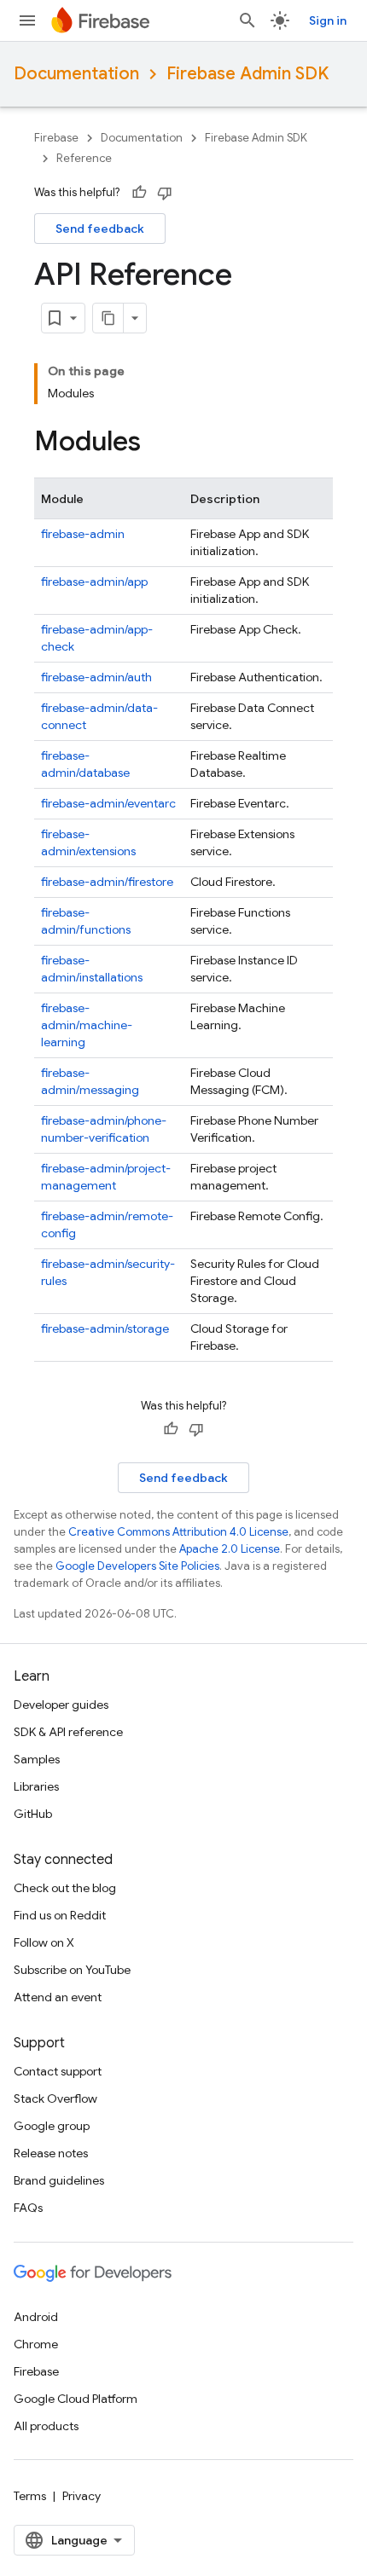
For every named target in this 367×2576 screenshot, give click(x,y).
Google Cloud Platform (76, 2399)
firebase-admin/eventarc (108, 803)
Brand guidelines (59, 2180)
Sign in (328, 20)
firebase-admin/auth (96, 677)
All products (46, 2426)
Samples (37, 1759)
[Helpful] (139, 193)
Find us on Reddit (60, 1915)
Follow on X (44, 1942)
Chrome (36, 2344)
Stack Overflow (55, 2098)
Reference (84, 158)
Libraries (36, 1786)
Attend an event (58, 1997)
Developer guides (61, 1705)
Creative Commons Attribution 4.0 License (178, 1532)
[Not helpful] (165, 193)
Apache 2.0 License (230, 1549)
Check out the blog (65, 1888)
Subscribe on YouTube (72, 1970)
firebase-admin (83, 534)
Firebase (56, 138)
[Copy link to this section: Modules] (158, 443)
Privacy (82, 2496)
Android (36, 2317)
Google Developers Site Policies (137, 1566)
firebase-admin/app (94, 582)
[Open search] (248, 20)
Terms (30, 2496)
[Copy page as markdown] (108, 318)
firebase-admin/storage (105, 1329)
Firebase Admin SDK (248, 74)
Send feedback (100, 229)
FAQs (28, 2208)
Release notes (51, 2153)
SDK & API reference (68, 1732)
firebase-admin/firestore (107, 882)
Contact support (58, 2071)
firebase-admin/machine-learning (87, 1025)
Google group (52, 2126)
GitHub (33, 1814)
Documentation (76, 74)
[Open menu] (27, 20)
